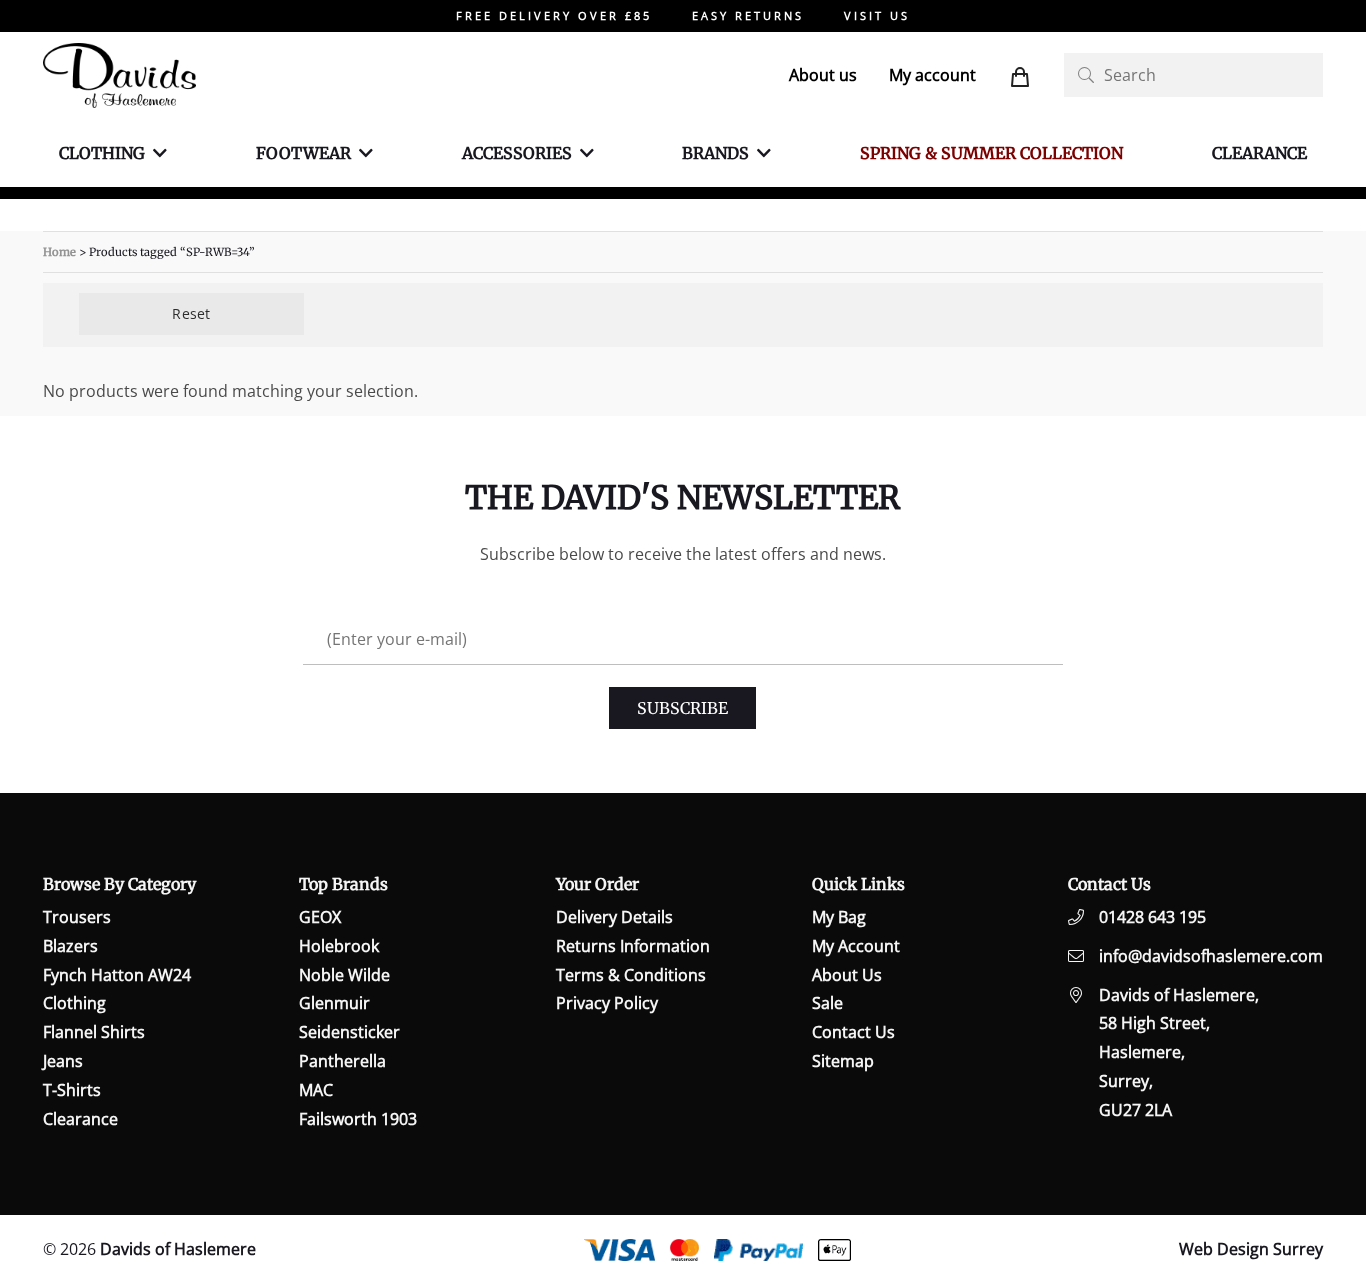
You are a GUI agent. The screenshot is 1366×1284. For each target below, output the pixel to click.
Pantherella (342, 1061)
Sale (827, 1003)
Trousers (77, 917)
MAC (316, 1090)
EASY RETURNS (748, 15)
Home (59, 252)
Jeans (63, 1061)
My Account (856, 946)
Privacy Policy (607, 1003)
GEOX (320, 917)
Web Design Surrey (1251, 1249)
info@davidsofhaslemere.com (1211, 956)
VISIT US (877, 15)
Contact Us (853, 1032)
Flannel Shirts (94, 1032)
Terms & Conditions (631, 975)
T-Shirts (72, 1090)
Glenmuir (334, 1003)
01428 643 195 (1152, 917)
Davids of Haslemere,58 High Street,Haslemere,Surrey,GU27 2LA (1179, 1052)
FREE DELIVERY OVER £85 (554, 15)
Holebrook (339, 946)
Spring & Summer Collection (991, 153)
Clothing (102, 153)
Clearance (1259, 153)
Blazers (70, 946)
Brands (715, 153)
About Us (847, 975)
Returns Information (633, 946)
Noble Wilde (344, 975)
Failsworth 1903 (358, 1119)
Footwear (303, 153)
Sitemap (843, 1061)
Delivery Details (614, 917)
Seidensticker (349, 1032)
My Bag (839, 917)
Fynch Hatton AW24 (117, 975)
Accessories (517, 153)
